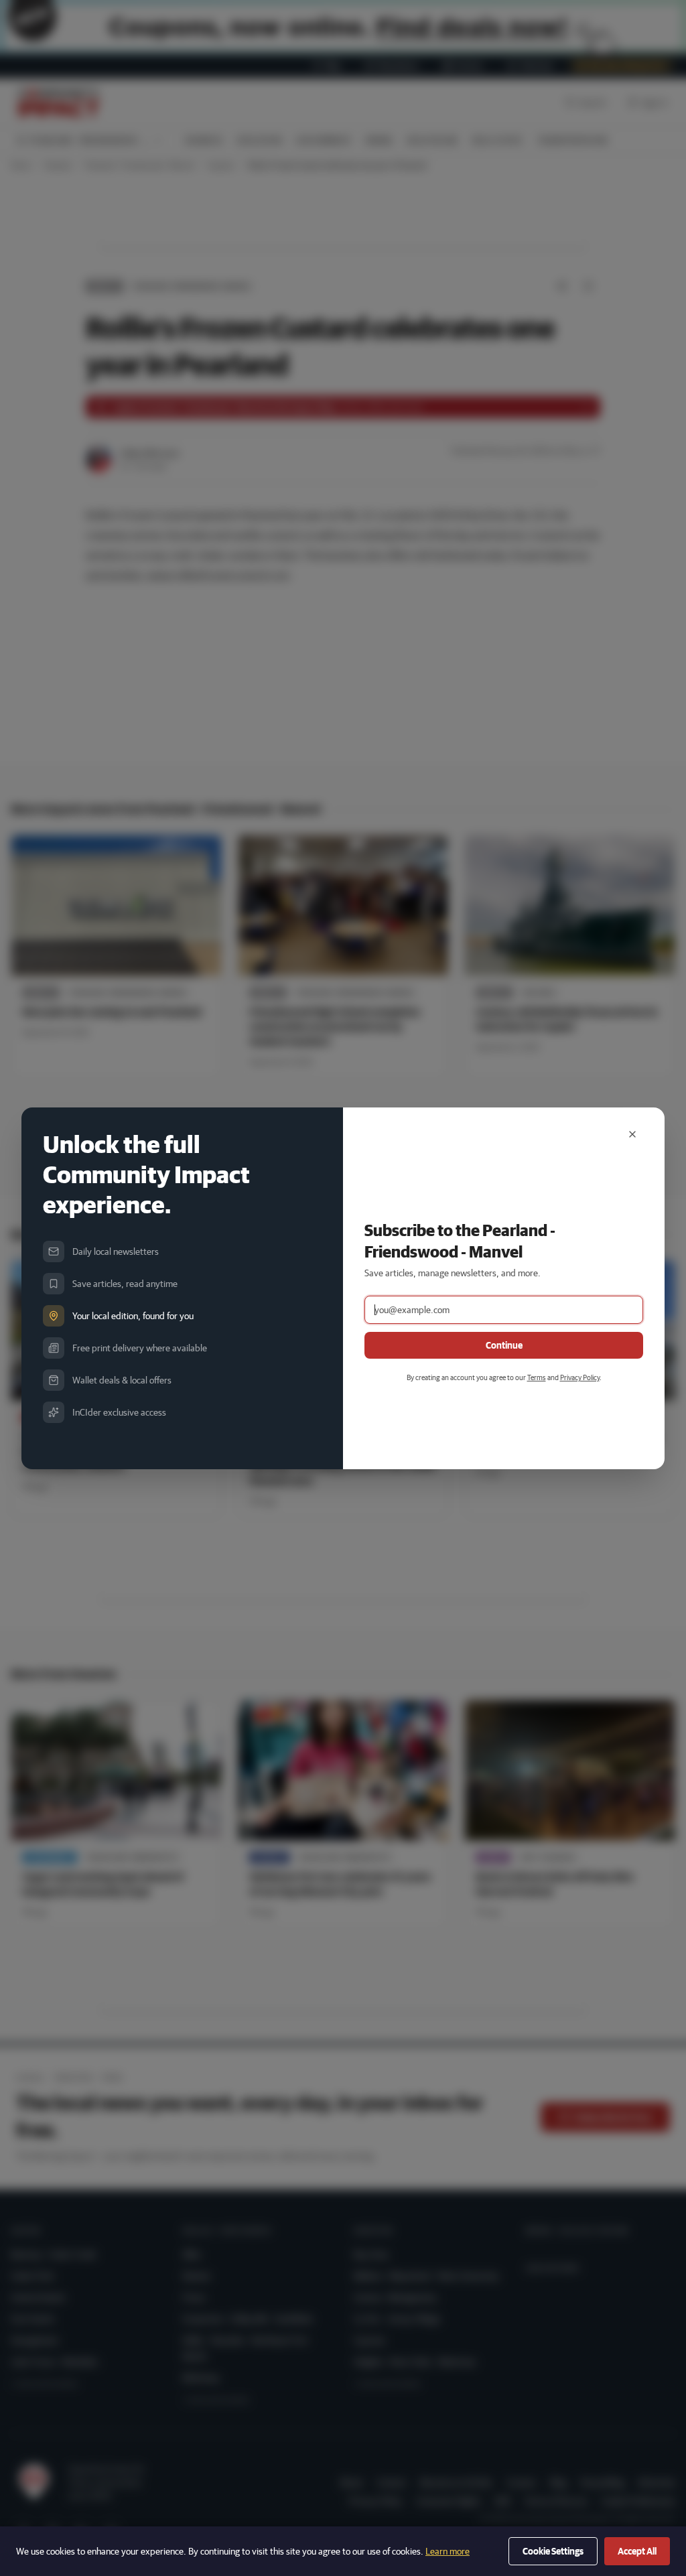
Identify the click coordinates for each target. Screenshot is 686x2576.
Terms (537, 1377)
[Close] (632, 1134)
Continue (504, 1345)
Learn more (448, 2551)
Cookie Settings (553, 2551)
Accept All (637, 2551)
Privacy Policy (580, 1377)
